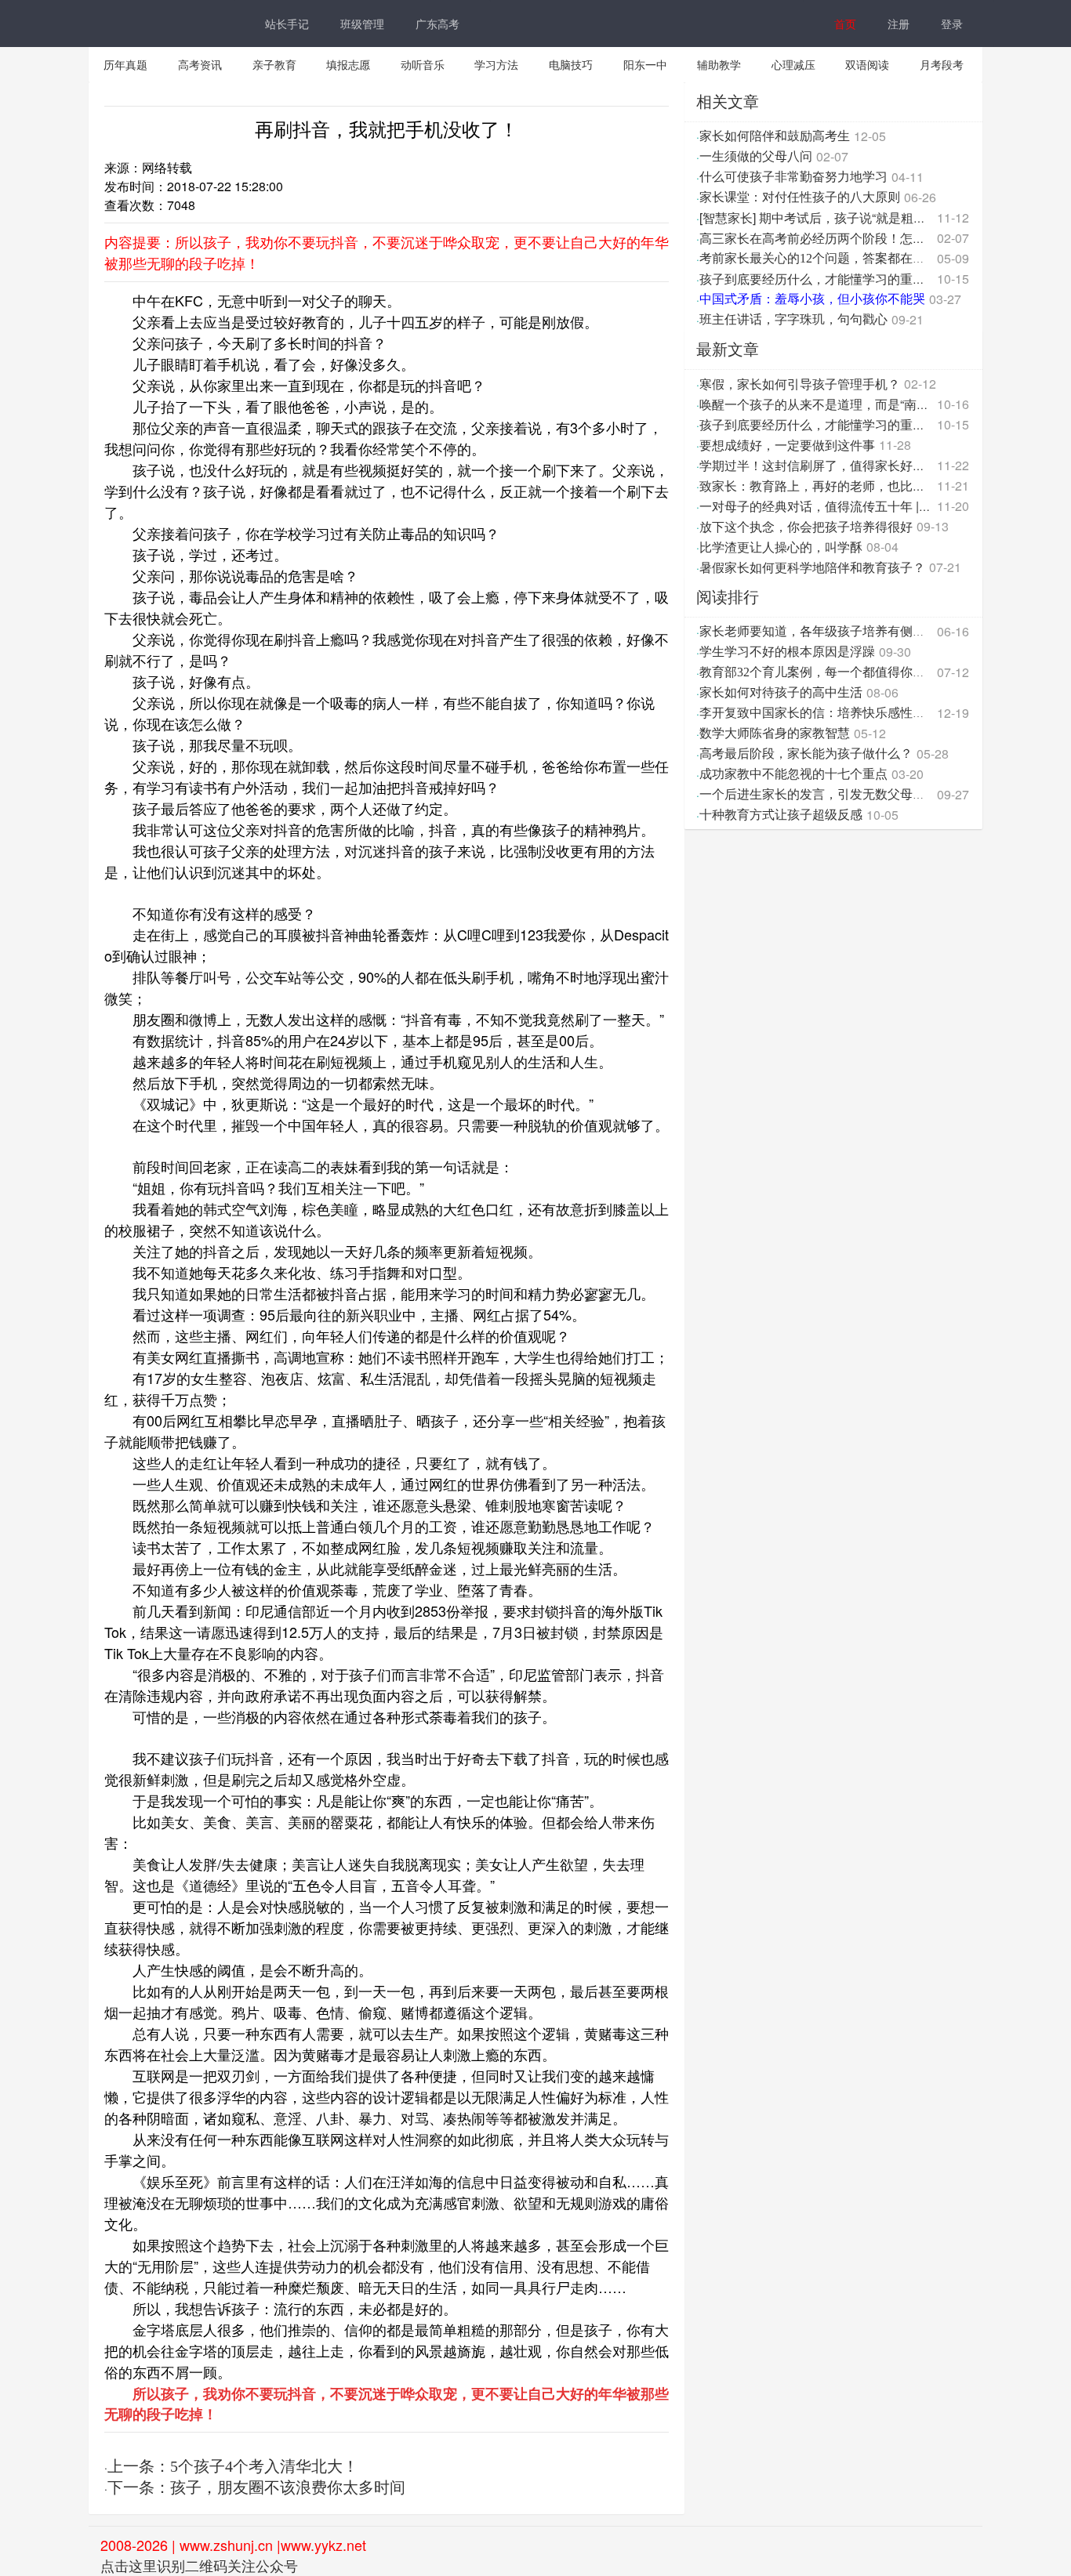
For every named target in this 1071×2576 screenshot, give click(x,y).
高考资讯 (200, 64)
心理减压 (793, 64)
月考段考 (942, 64)
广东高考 (437, 24)
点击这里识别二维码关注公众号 (199, 2565)
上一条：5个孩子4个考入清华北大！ (233, 2466)
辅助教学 (719, 64)
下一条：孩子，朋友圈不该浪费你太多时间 (256, 2487)
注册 (899, 24)
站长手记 (287, 24)
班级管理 (362, 24)
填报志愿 (348, 64)
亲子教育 (274, 64)
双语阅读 (867, 64)
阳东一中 (645, 64)
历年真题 (125, 64)
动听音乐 (423, 64)
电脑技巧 (571, 64)
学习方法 (496, 64)
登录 (952, 24)
